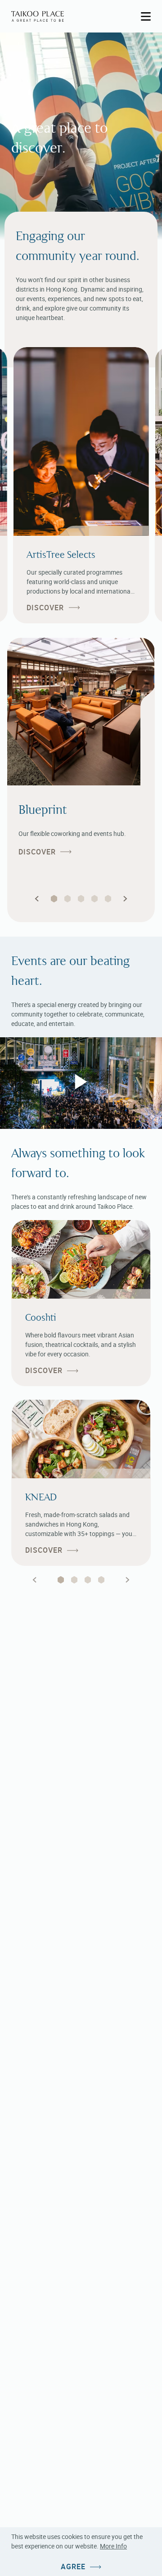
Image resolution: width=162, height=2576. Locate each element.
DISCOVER (45, 608)
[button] (37, 899)
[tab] (61, 1580)
